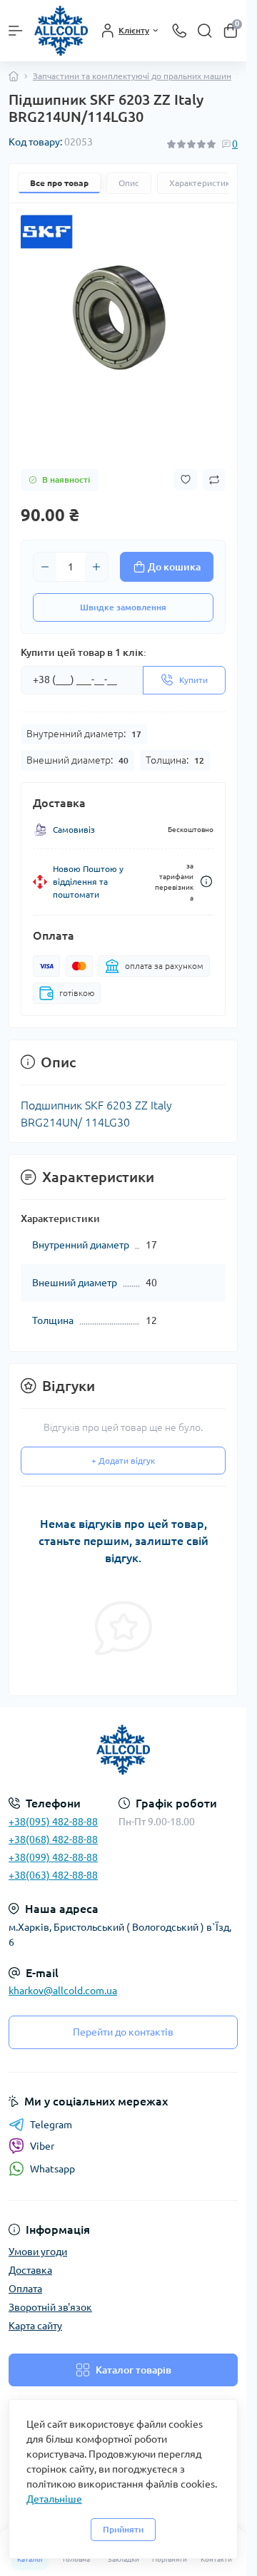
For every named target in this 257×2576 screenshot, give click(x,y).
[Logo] (61, 31)
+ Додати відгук (123, 1461)
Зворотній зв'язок (50, 2307)
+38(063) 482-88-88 (53, 1875)
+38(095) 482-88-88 (53, 1822)
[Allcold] (123, 1750)
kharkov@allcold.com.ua (63, 1991)
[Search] (205, 31)
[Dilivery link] (206, 882)
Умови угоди (38, 2252)
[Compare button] (214, 480)
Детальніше (54, 2499)
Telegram (51, 2125)
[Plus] (96, 567)
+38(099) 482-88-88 (53, 1857)
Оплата (25, 2289)
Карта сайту (35, 2326)
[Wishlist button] (186, 479)
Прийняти (123, 2529)
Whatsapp (52, 2169)
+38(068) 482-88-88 (53, 1839)
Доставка (30, 2270)
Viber (42, 2146)
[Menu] (16, 31)
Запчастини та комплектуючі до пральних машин (132, 76)
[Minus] (45, 567)
